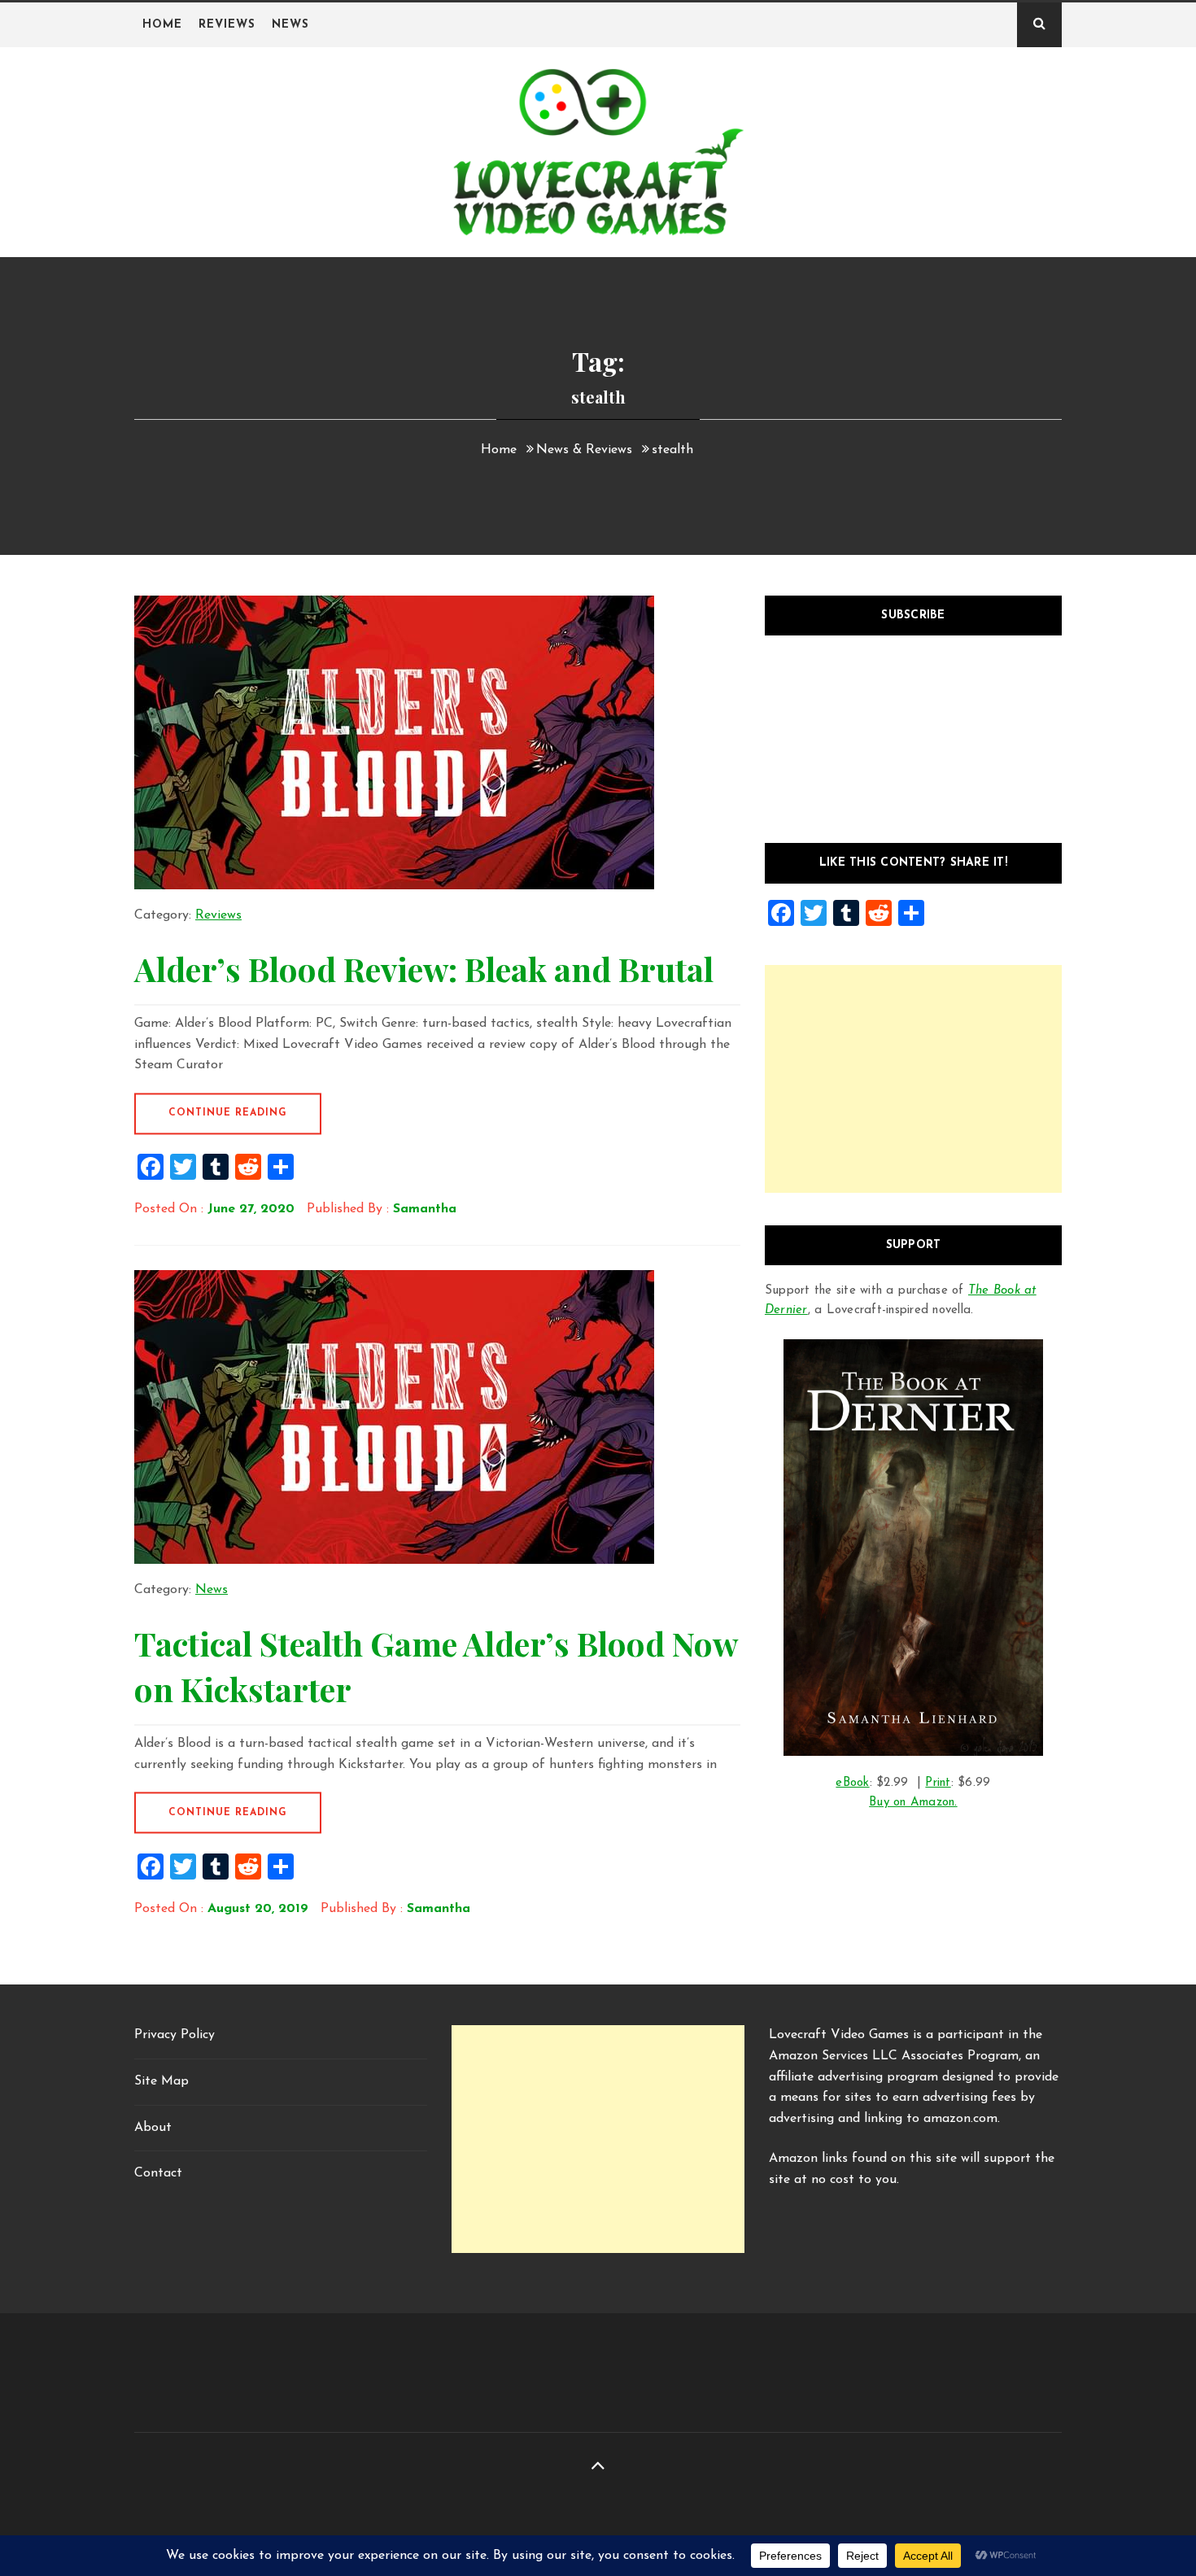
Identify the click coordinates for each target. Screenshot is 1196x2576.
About (153, 2128)
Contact (158, 2173)
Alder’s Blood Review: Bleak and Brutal (424, 969)
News (290, 25)
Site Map (162, 2081)
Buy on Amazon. (913, 1803)
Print (938, 1783)
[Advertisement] (913, 1079)
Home (162, 25)
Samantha (425, 1209)
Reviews (227, 25)
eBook (852, 1783)
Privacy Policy (175, 2035)
